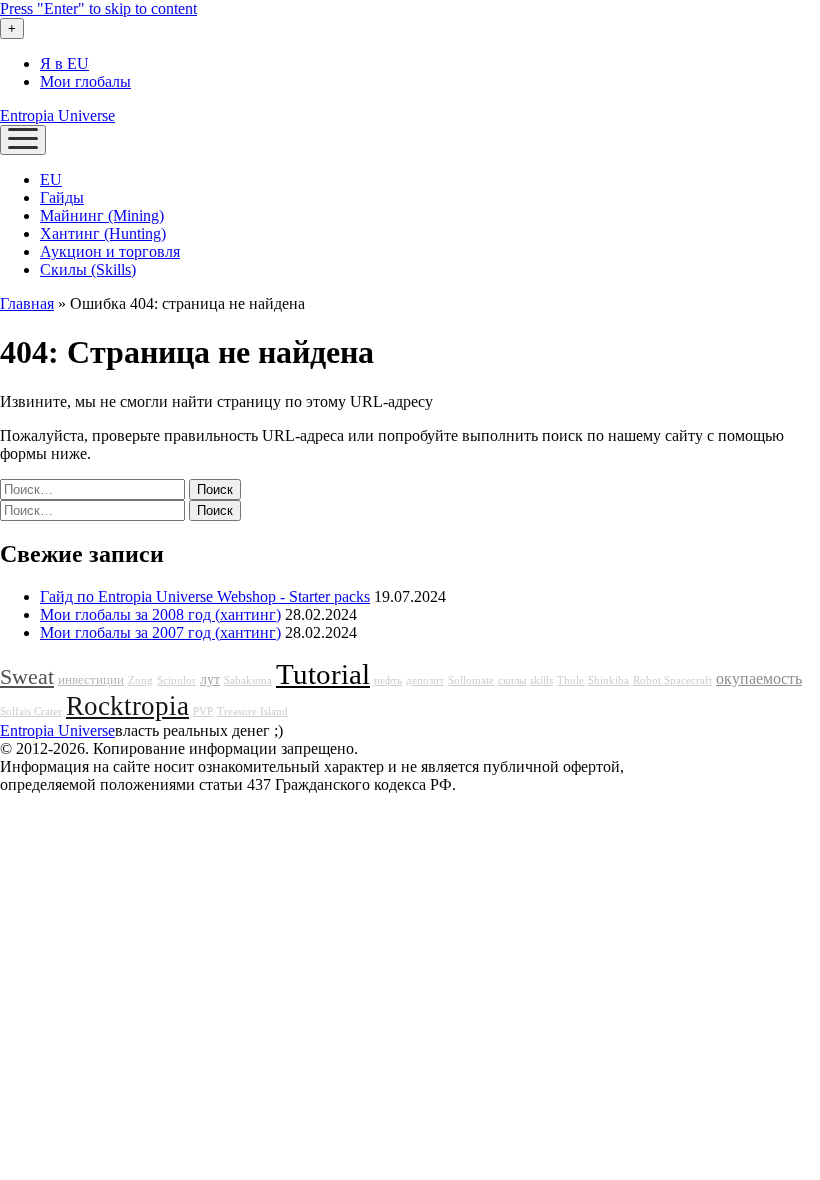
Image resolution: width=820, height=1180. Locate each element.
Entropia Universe (57, 115)
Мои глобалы (85, 81)
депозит (425, 680)
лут (210, 679)
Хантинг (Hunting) (103, 233)
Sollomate (471, 680)
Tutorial (323, 674)
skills (541, 680)
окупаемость (759, 679)
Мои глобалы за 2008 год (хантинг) (160, 614)
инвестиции (91, 680)
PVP (203, 711)
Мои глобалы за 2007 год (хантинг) (160, 632)
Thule (570, 680)
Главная (27, 303)
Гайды (62, 197)
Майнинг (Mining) (102, 215)
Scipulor (176, 680)
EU (51, 179)
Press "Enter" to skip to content (98, 8)
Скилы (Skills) (88, 269)
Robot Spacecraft (672, 680)
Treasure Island (252, 711)
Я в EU (64, 63)
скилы (512, 680)
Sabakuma (248, 680)
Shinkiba (608, 680)
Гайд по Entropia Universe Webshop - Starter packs (205, 596)
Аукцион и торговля (110, 251)
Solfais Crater (31, 711)
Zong (140, 680)
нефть (388, 680)
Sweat (27, 677)
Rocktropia (127, 706)
